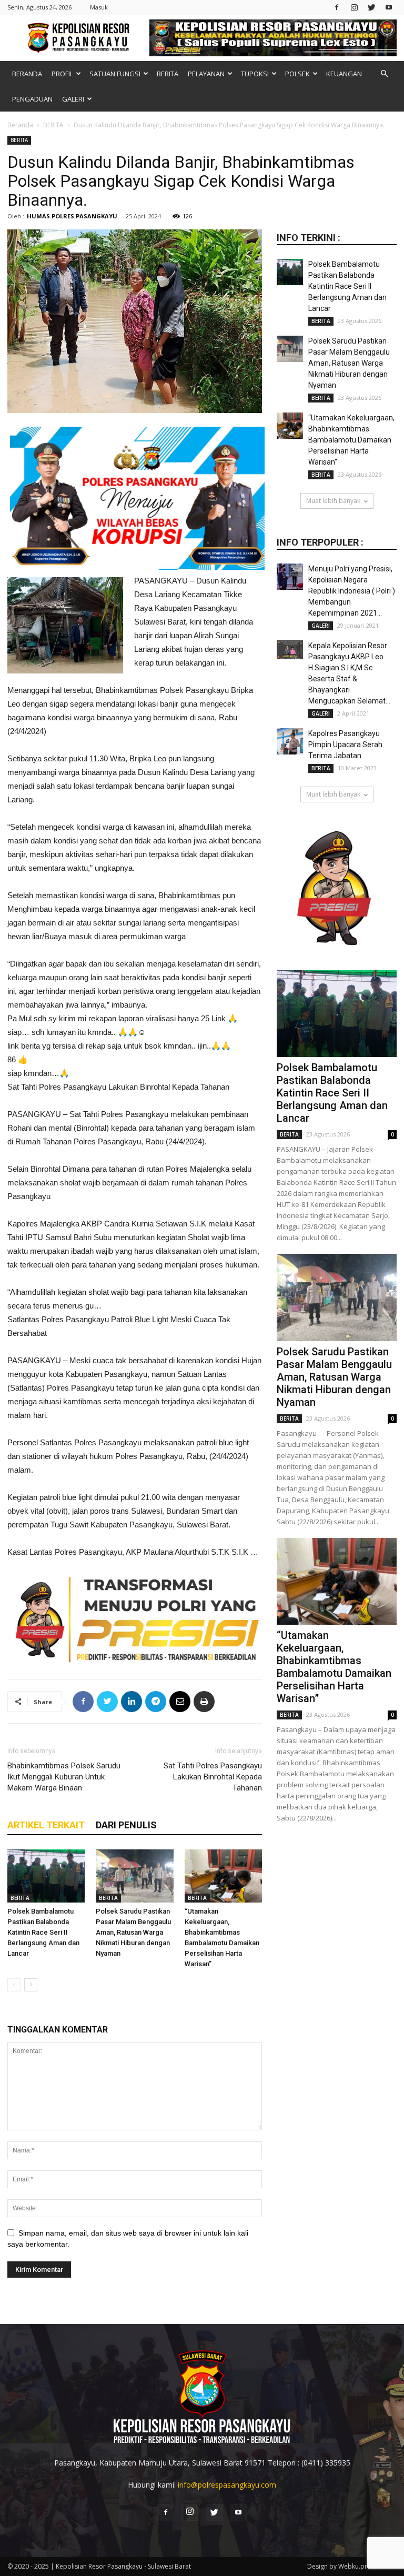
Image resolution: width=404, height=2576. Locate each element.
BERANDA (27, 74)
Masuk (99, 7)
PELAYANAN (206, 74)
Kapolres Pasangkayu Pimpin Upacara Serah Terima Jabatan (345, 744)
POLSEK (297, 74)
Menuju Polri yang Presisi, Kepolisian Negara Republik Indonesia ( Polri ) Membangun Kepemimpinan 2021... (352, 591)
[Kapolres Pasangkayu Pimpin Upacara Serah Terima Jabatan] (290, 741)
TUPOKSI (255, 74)
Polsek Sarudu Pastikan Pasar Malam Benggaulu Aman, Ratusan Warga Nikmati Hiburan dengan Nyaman (133, 1932)
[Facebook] (337, 7)
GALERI (73, 99)
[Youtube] (389, 7)
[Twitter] (371, 7)
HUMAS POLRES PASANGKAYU (72, 216)
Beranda (20, 125)
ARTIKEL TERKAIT (46, 1825)
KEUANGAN (344, 74)
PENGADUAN (32, 99)
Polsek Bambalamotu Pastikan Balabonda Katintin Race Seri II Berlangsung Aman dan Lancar (43, 1932)
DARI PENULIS (126, 1825)
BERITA (168, 74)
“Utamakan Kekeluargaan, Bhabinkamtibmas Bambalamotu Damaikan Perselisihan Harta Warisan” (351, 440)
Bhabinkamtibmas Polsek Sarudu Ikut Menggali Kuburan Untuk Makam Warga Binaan (64, 1777)
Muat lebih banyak (333, 501)
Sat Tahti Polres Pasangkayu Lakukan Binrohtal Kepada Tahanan (213, 1777)
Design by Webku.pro (339, 2566)
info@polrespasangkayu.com (227, 2485)
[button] (384, 74)
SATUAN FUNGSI (115, 74)
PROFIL (62, 74)
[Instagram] (354, 7)
